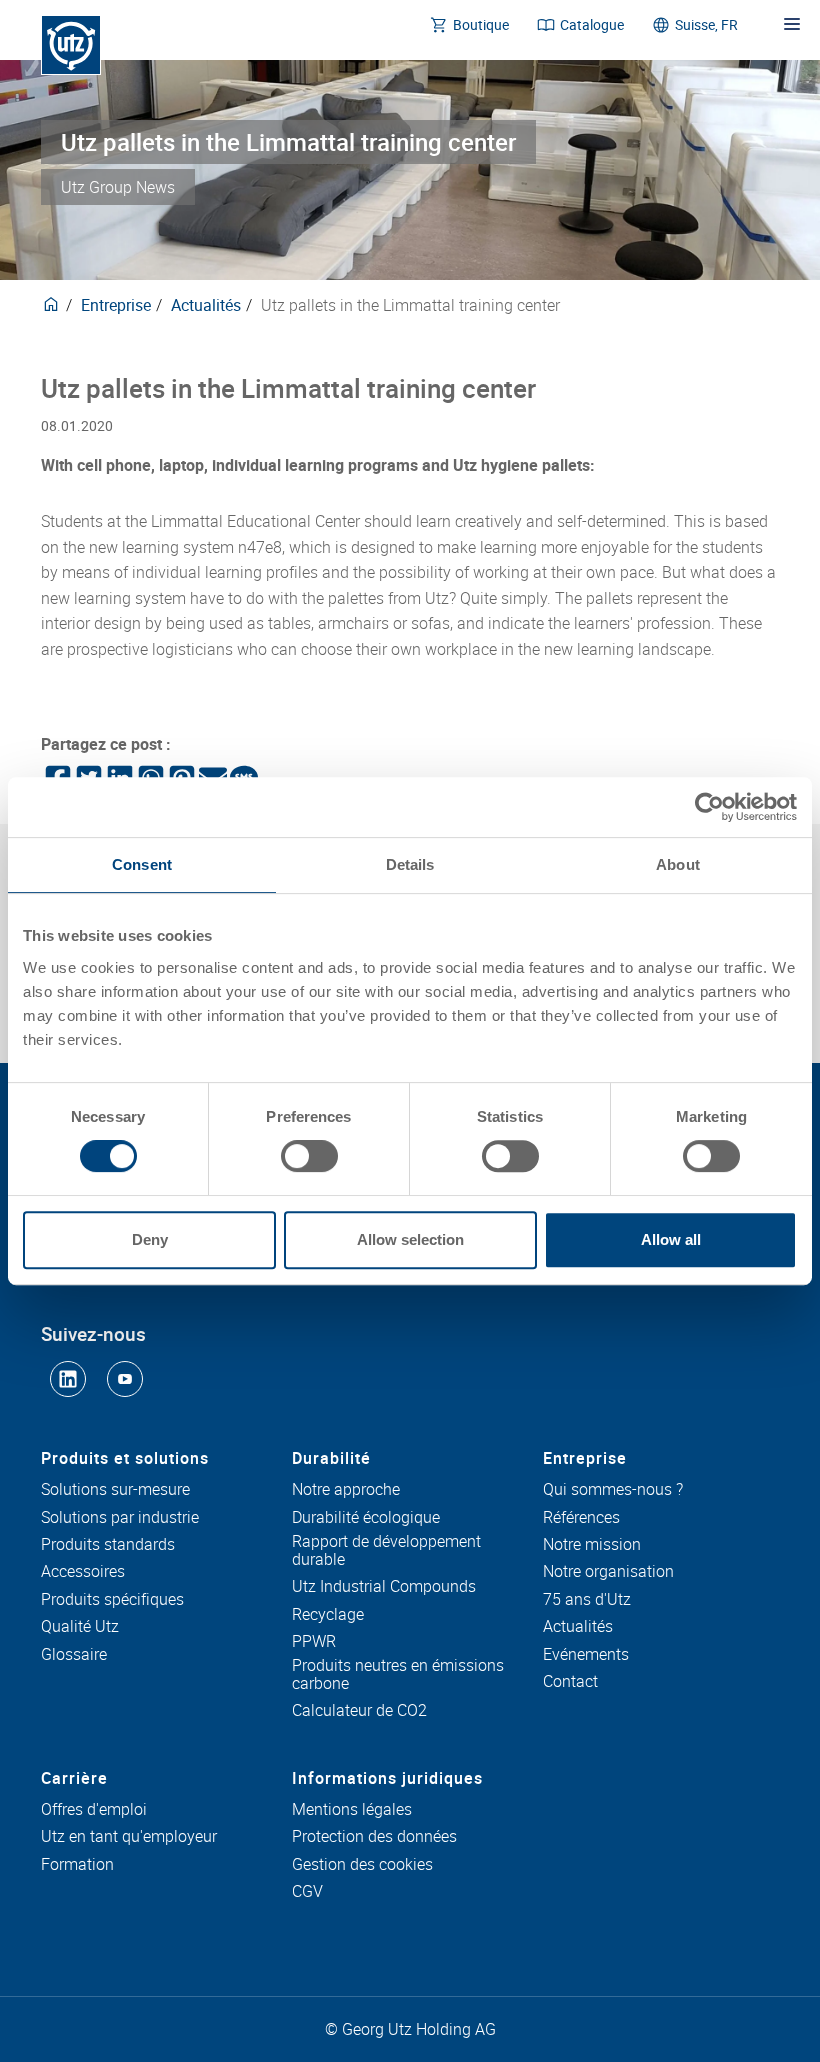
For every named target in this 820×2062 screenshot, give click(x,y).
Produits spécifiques (112, 1600)
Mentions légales (352, 1810)
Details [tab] (410, 864)
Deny (150, 1239)
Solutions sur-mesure (115, 1490)
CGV (307, 1892)
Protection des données (374, 1837)
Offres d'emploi (94, 1810)
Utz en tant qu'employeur (129, 1837)
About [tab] (678, 864)
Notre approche (346, 1490)
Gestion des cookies (362, 1865)
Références (581, 1518)
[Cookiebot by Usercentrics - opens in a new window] (709, 807)
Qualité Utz (80, 1627)
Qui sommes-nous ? (613, 1490)
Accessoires (83, 1572)
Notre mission (592, 1545)
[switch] (309, 1156)
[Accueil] (71, 45)
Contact (570, 1682)
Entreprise (116, 305)
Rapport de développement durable (386, 1550)
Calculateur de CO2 (359, 1711)
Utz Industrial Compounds (384, 1587)
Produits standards (108, 1545)
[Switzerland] (51, 305)
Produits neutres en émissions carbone (398, 1674)
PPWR (314, 1642)
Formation (77, 1865)
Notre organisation (608, 1572)
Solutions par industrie (120, 1518)
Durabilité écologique (366, 1518)
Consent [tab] (142, 864)
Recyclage (328, 1615)
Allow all (671, 1239)
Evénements (586, 1655)
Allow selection (410, 1239)
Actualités (206, 305)
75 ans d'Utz (587, 1600)
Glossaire (74, 1655)
